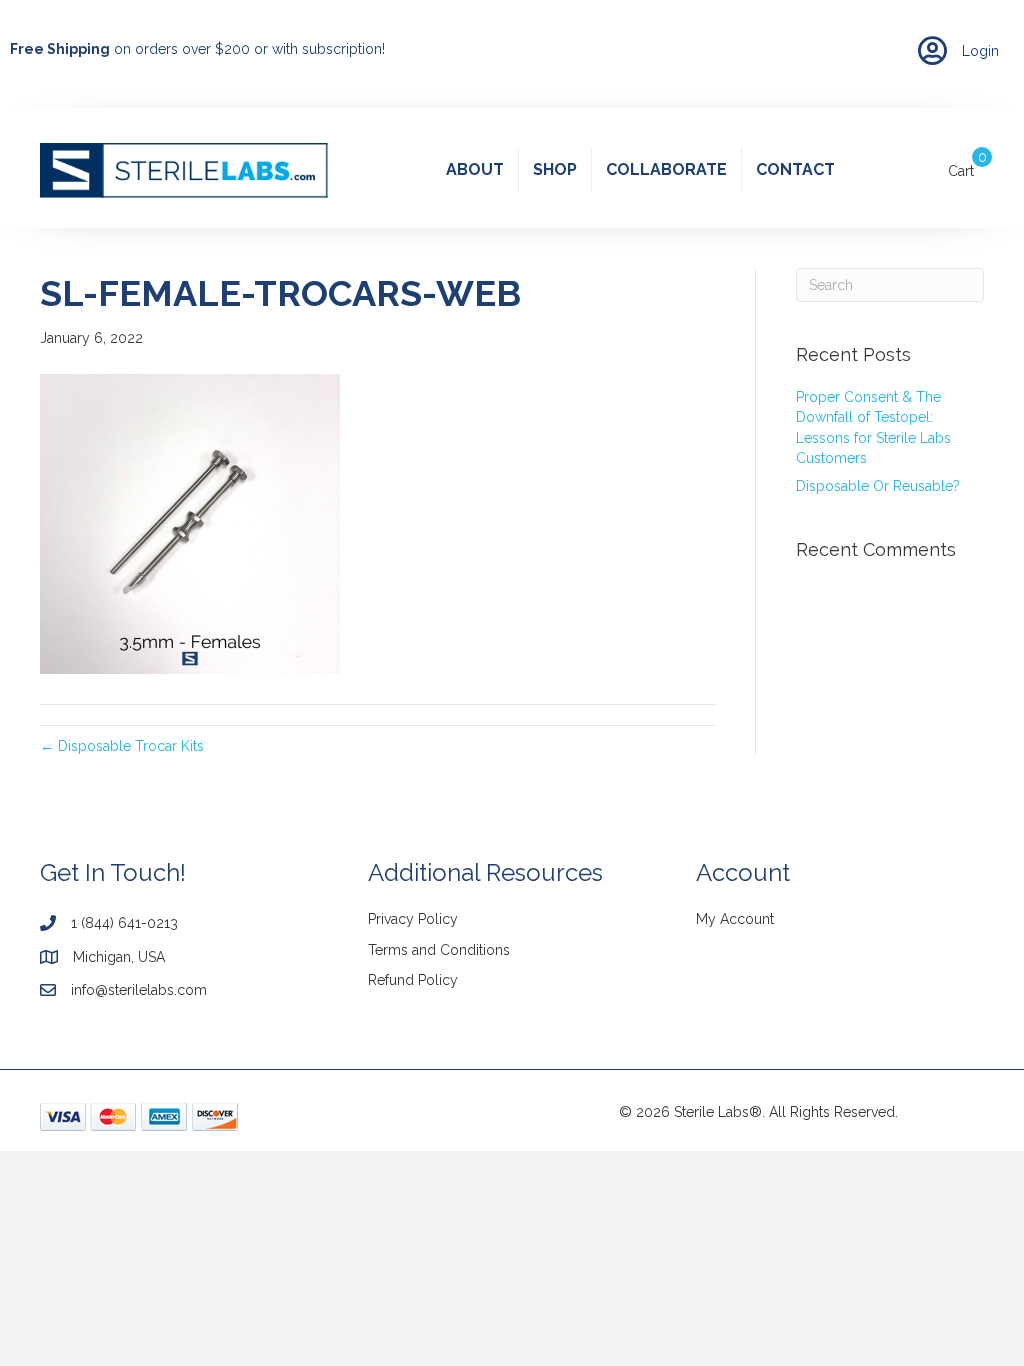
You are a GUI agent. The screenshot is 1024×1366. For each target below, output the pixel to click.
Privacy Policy (413, 919)
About (475, 169)
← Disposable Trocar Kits (122, 746)
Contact (795, 169)
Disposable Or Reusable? (878, 486)
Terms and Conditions (439, 950)
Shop (555, 169)
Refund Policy (413, 980)
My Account (735, 919)
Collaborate (666, 169)
